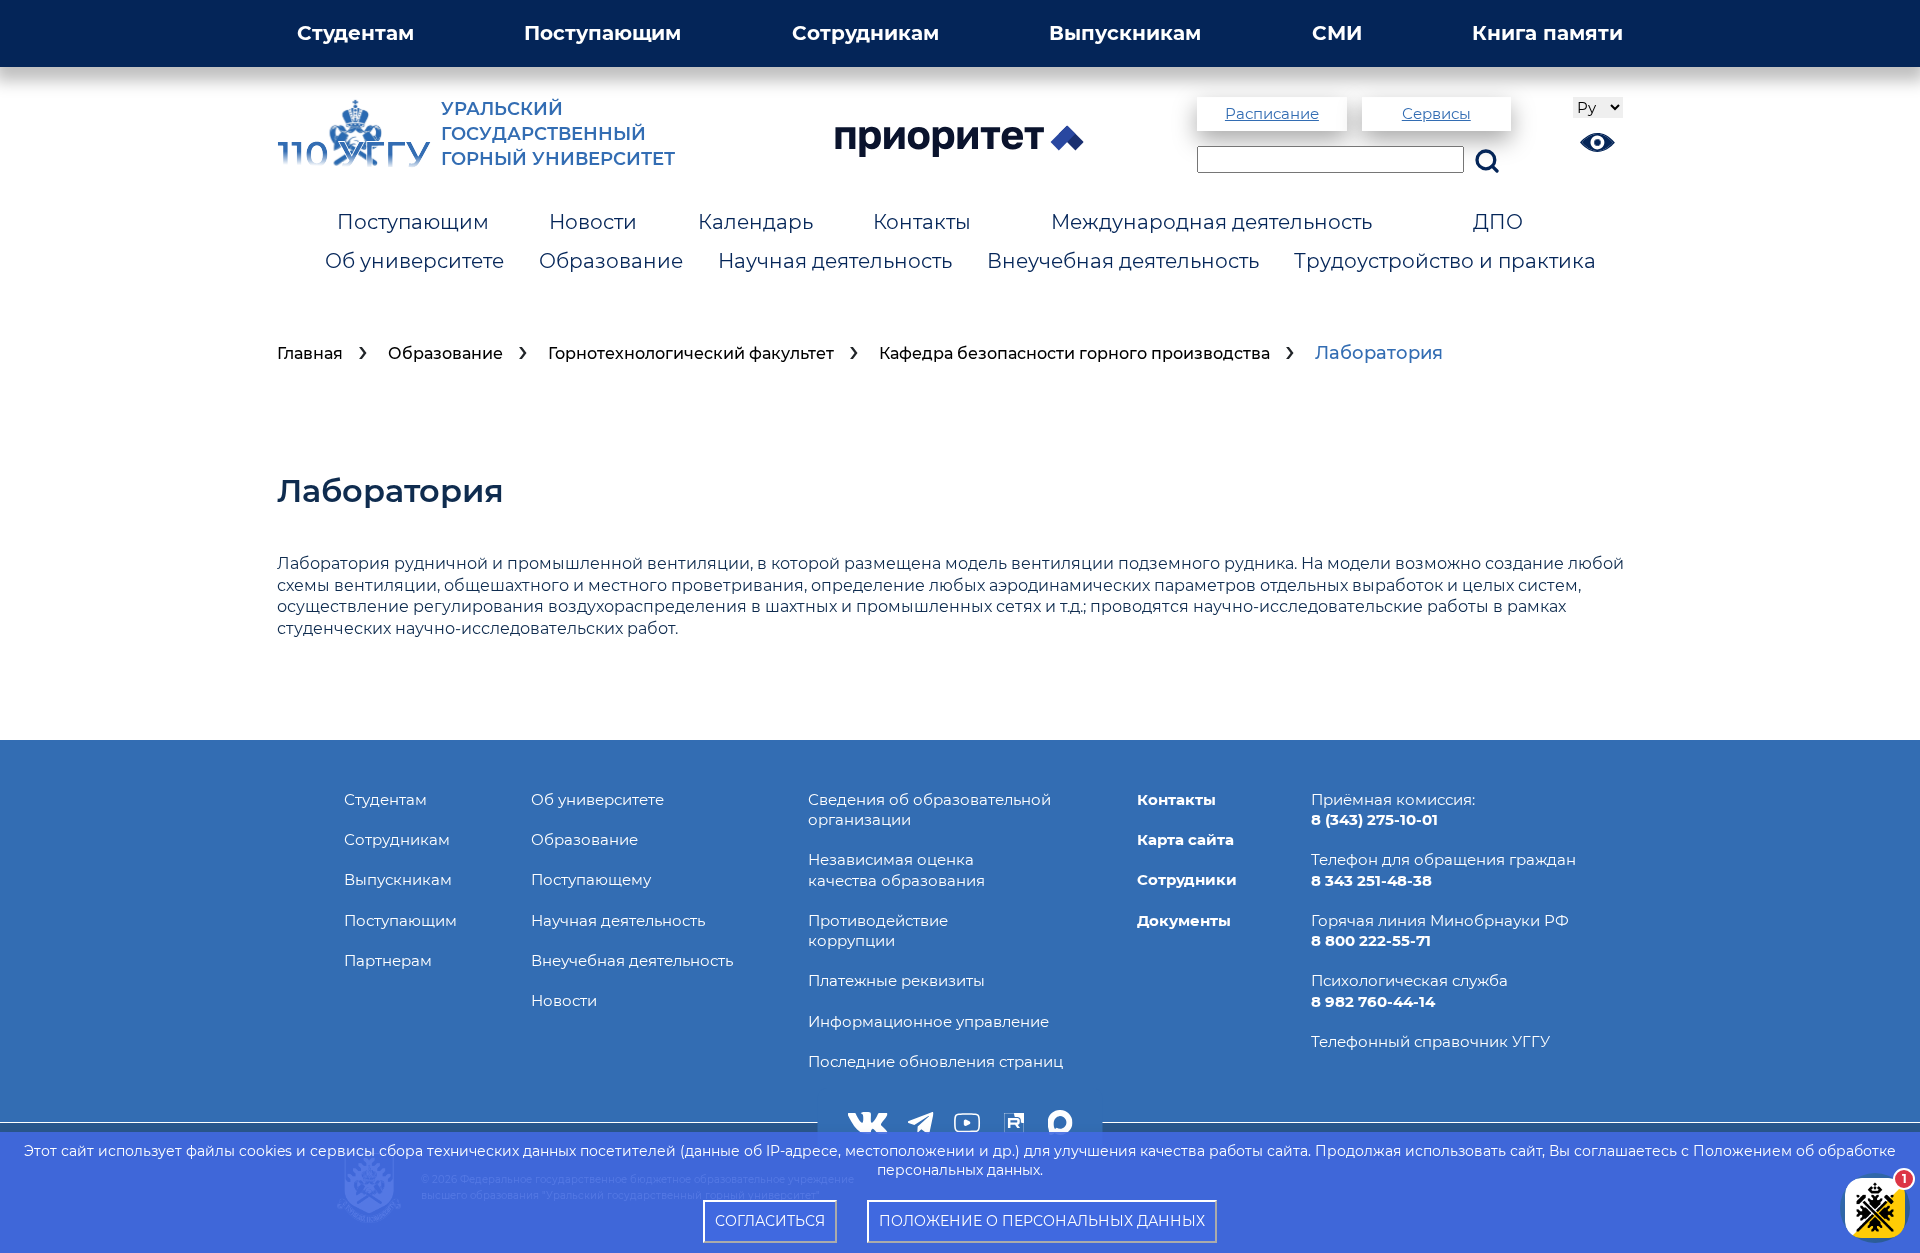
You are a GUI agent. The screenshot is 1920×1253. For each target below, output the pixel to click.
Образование (611, 261)
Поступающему (591, 879)
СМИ (1337, 33)
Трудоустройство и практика (1445, 261)
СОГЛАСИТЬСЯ (770, 1221)
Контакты (922, 222)
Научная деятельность (835, 261)
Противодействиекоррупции (878, 930)
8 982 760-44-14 (1373, 1001)
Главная (310, 353)
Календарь (755, 222)
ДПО (1498, 222)
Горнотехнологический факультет (691, 353)
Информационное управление (928, 1021)
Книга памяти (1547, 33)
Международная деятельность (1211, 222)
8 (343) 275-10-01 (1374, 819)
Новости (593, 222)
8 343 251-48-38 (1371, 880)
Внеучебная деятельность (1123, 261)
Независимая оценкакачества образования (896, 869)
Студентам (355, 33)
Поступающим (602, 33)
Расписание (1272, 113)
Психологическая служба (1409, 980)
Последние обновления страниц (935, 1061)
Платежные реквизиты (896, 980)
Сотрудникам (865, 33)
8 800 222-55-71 (1371, 940)
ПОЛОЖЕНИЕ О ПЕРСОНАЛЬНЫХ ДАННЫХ (1042, 1221)
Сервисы (1436, 113)
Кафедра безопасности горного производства (1074, 353)
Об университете (414, 261)
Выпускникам (1125, 33)
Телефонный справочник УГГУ (1430, 1041)
